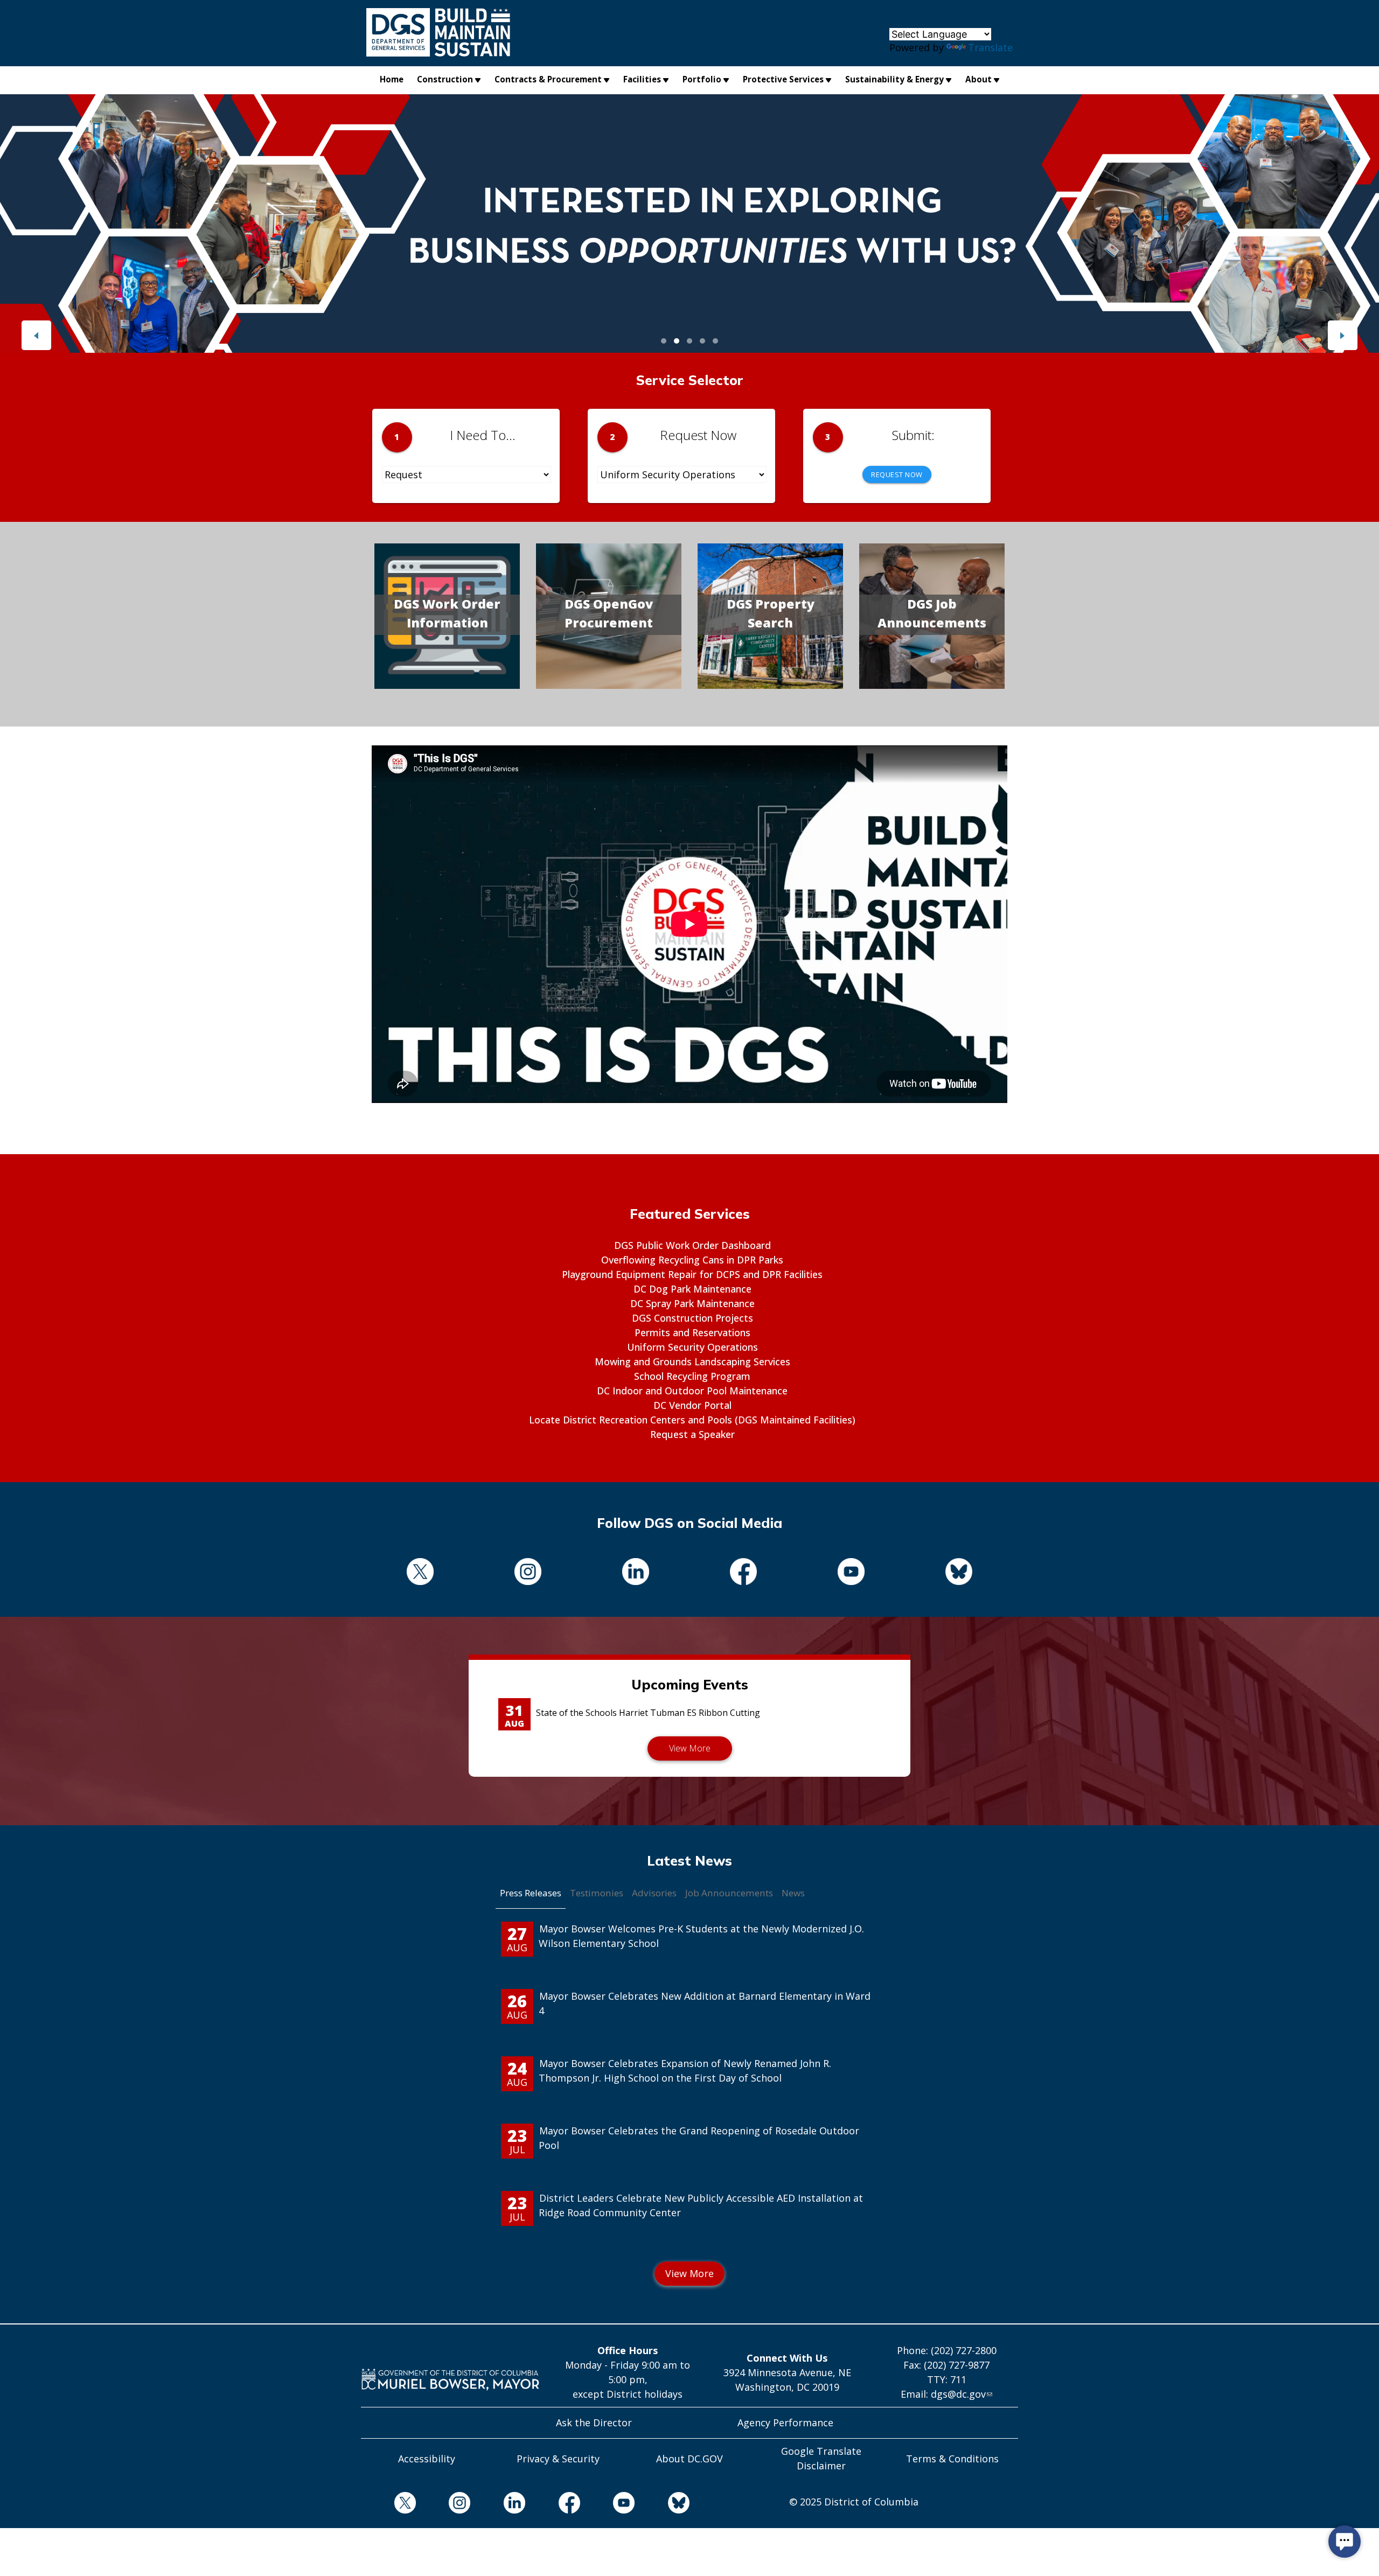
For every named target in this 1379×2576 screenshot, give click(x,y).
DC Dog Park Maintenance (692, 1289)
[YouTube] (851, 1573)
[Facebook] (743, 1573)
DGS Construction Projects (692, 1318)
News (793, 1893)
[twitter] (420, 1573)
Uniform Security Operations (692, 1347)
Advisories (654, 1893)
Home (392, 79)
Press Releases (531, 1893)
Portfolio (702, 79)
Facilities (642, 79)
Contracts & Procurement (548, 79)
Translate (990, 47)
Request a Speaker (692, 1434)
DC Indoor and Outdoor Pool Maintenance (692, 1391)
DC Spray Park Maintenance (692, 1303)
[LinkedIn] (636, 1573)
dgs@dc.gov (958, 2394)
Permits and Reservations (692, 1332)
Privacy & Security (558, 2459)
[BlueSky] (959, 1573)
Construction (445, 79)
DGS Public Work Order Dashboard (692, 1245)
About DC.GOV (689, 2459)
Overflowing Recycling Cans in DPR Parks (692, 1260)
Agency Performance (785, 2423)
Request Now (897, 474)
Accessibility (427, 2459)
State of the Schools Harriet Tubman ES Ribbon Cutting (648, 1713)
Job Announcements (729, 1893)
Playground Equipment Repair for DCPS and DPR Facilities (692, 1274)
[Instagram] (528, 1573)
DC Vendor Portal (692, 1405)
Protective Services (783, 79)
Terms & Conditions (952, 2459)
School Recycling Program (692, 1376)
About (978, 79)
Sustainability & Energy (894, 79)
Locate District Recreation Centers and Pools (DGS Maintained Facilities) (692, 1420)
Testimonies (597, 1893)
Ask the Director (594, 2423)
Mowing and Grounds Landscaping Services (692, 1362)
